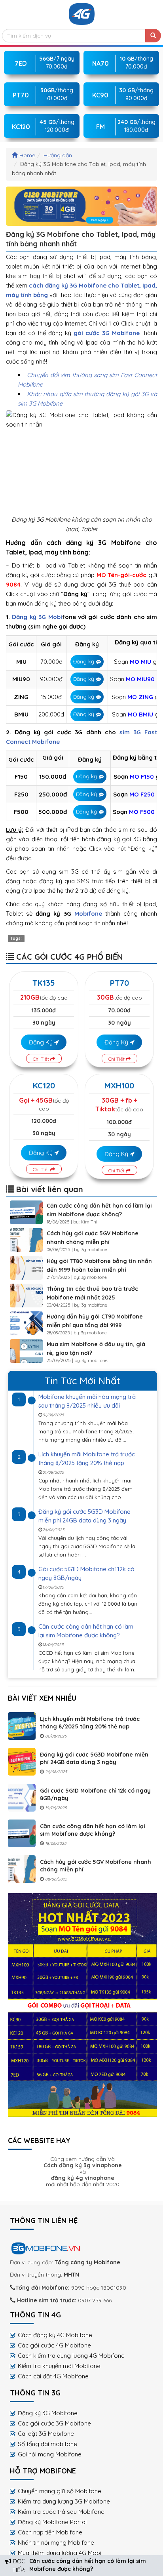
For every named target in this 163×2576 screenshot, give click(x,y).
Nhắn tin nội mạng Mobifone (56, 2543)
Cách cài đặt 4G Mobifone (53, 2376)
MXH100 (119, 1085)
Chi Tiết (42, 1059)
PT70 (119, 983)
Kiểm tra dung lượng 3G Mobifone (64, 2501)
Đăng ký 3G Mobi (37, 617)
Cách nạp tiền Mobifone (50, 2532)
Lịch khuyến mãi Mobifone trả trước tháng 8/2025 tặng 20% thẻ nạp (90, 1723)
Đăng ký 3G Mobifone (48, 2413)
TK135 (44, 983)
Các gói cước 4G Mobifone (54, 2345)
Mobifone (88, 914)
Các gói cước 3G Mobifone (54, 2423)
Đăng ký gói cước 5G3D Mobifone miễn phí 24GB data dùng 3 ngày (94, 1758)
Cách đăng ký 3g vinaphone (83, 2165)
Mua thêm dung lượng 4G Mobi (60, 2553)
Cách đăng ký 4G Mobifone (55, 2335)
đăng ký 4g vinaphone (83, 2178)
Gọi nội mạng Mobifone (50, 2454)
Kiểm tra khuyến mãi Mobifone (59, 2366)
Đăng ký (84, 661)
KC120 (44, 1085)
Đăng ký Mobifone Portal (52, 2522)
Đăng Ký (42, 1042)
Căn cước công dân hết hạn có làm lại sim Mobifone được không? (93, 1830)
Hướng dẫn (58, 155)
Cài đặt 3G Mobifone (46, 2434)
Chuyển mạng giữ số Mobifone (60, 2491)
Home (27, 155)
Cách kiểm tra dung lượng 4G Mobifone (71, 2356)
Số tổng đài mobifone (47, 2444)
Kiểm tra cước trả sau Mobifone (61, 2512)
